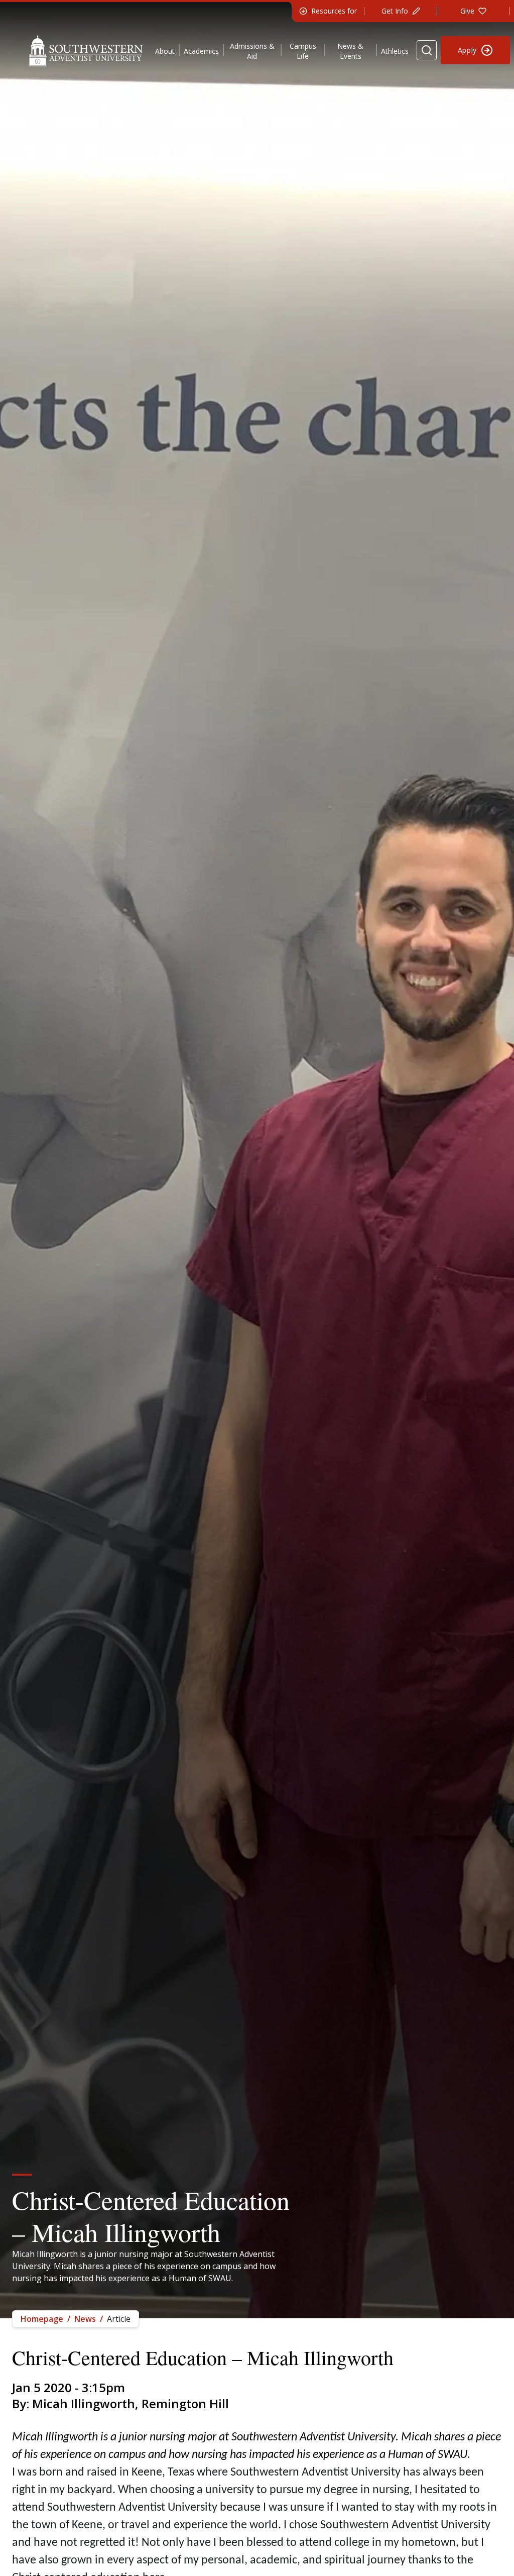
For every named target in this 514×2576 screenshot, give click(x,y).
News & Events (350, 51)
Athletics (395, 51)
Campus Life (303, 51)
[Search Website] (427, 50)
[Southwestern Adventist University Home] (86, 50)
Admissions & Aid (252, 51)
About (165, 51)
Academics (201, 51)
